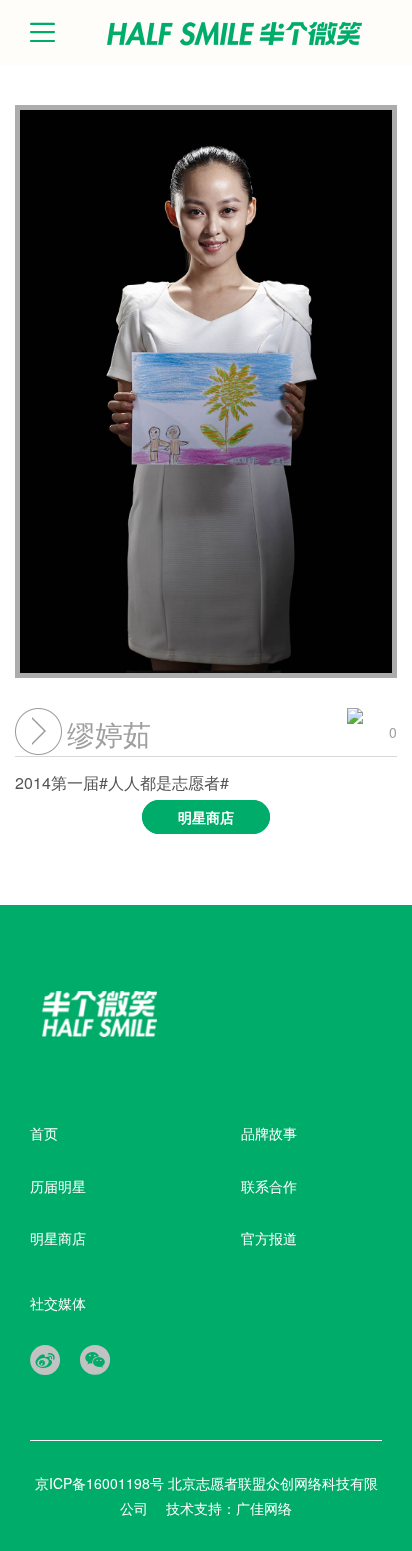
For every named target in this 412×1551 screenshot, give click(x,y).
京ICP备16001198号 (101, 1483)
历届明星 (58, 1186)
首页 (44, 1133)
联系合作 (269, 1186)
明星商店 (58, 1238)
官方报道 (269, 1238)
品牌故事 (269, 1133)
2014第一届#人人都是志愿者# (124, 799)
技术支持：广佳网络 (229, 1508)
